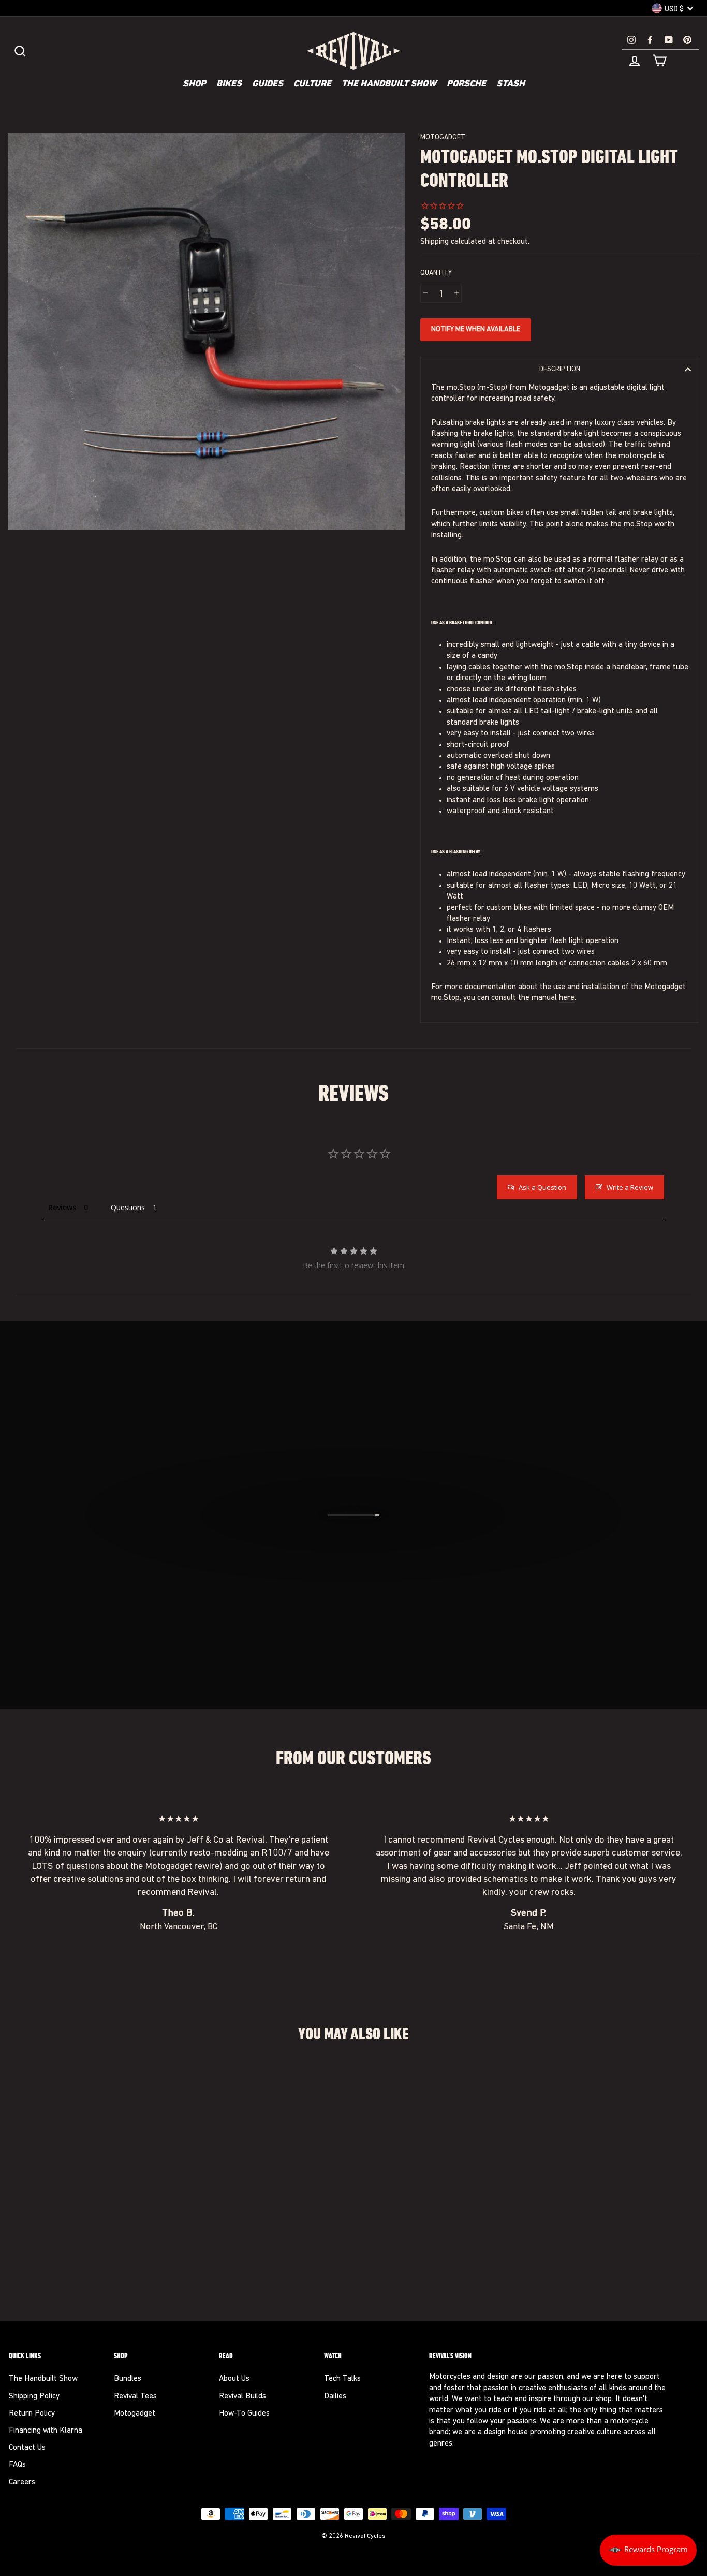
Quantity (436, 273)
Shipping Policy (34, 2397)
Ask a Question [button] (542, 1187)
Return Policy (32, 2414)
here (567, 998)
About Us (234, 2379)
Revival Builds (242, 2397)
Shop (194, 84)
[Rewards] (648, 2550)
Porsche (466, 84)
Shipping (434, 242)
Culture (312, 84)
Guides (268, 84)
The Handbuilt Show (389, 84)
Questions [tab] (128, 1207)
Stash (511, 84)
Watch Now (359, 1571)
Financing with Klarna (46, 2431)
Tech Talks (342, 2379)
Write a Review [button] (630, 1187)
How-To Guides (244, 2414)
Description (560, 369)
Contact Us (27, 2448)
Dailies (335, 2397)
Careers (22, 2483)
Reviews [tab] (62, 1207)
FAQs (17, 2465)
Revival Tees (135, 2397)
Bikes (229, 84)
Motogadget (443, 137)
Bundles (128, 2379)
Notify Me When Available (476, 329)
